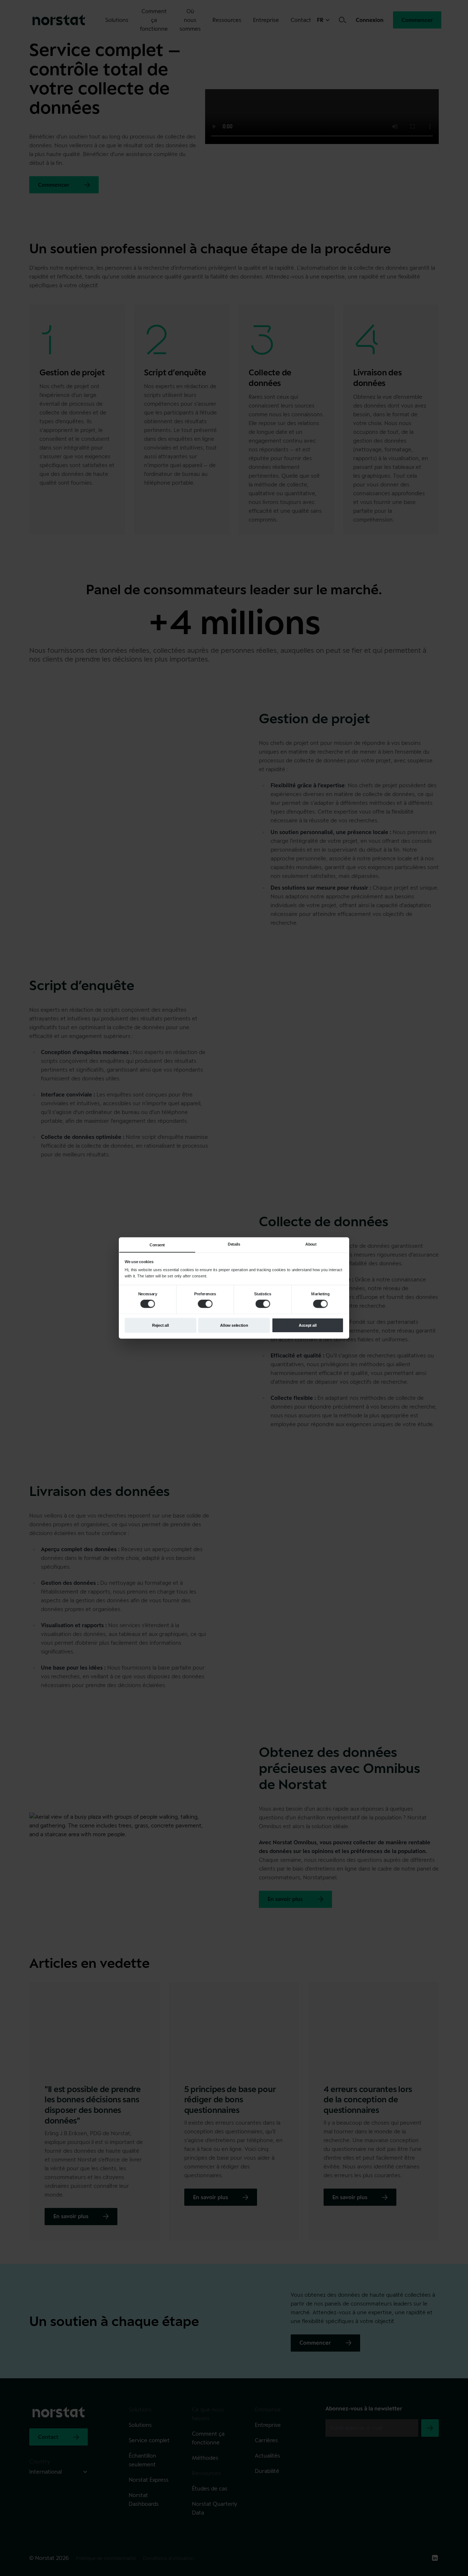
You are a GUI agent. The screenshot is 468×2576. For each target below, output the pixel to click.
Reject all (161, 1325)
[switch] (205, 1304)
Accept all (308, 1325)
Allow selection (234, 1325)
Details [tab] (234, 1244)
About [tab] (311, 1244)
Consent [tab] (157, 1245)
